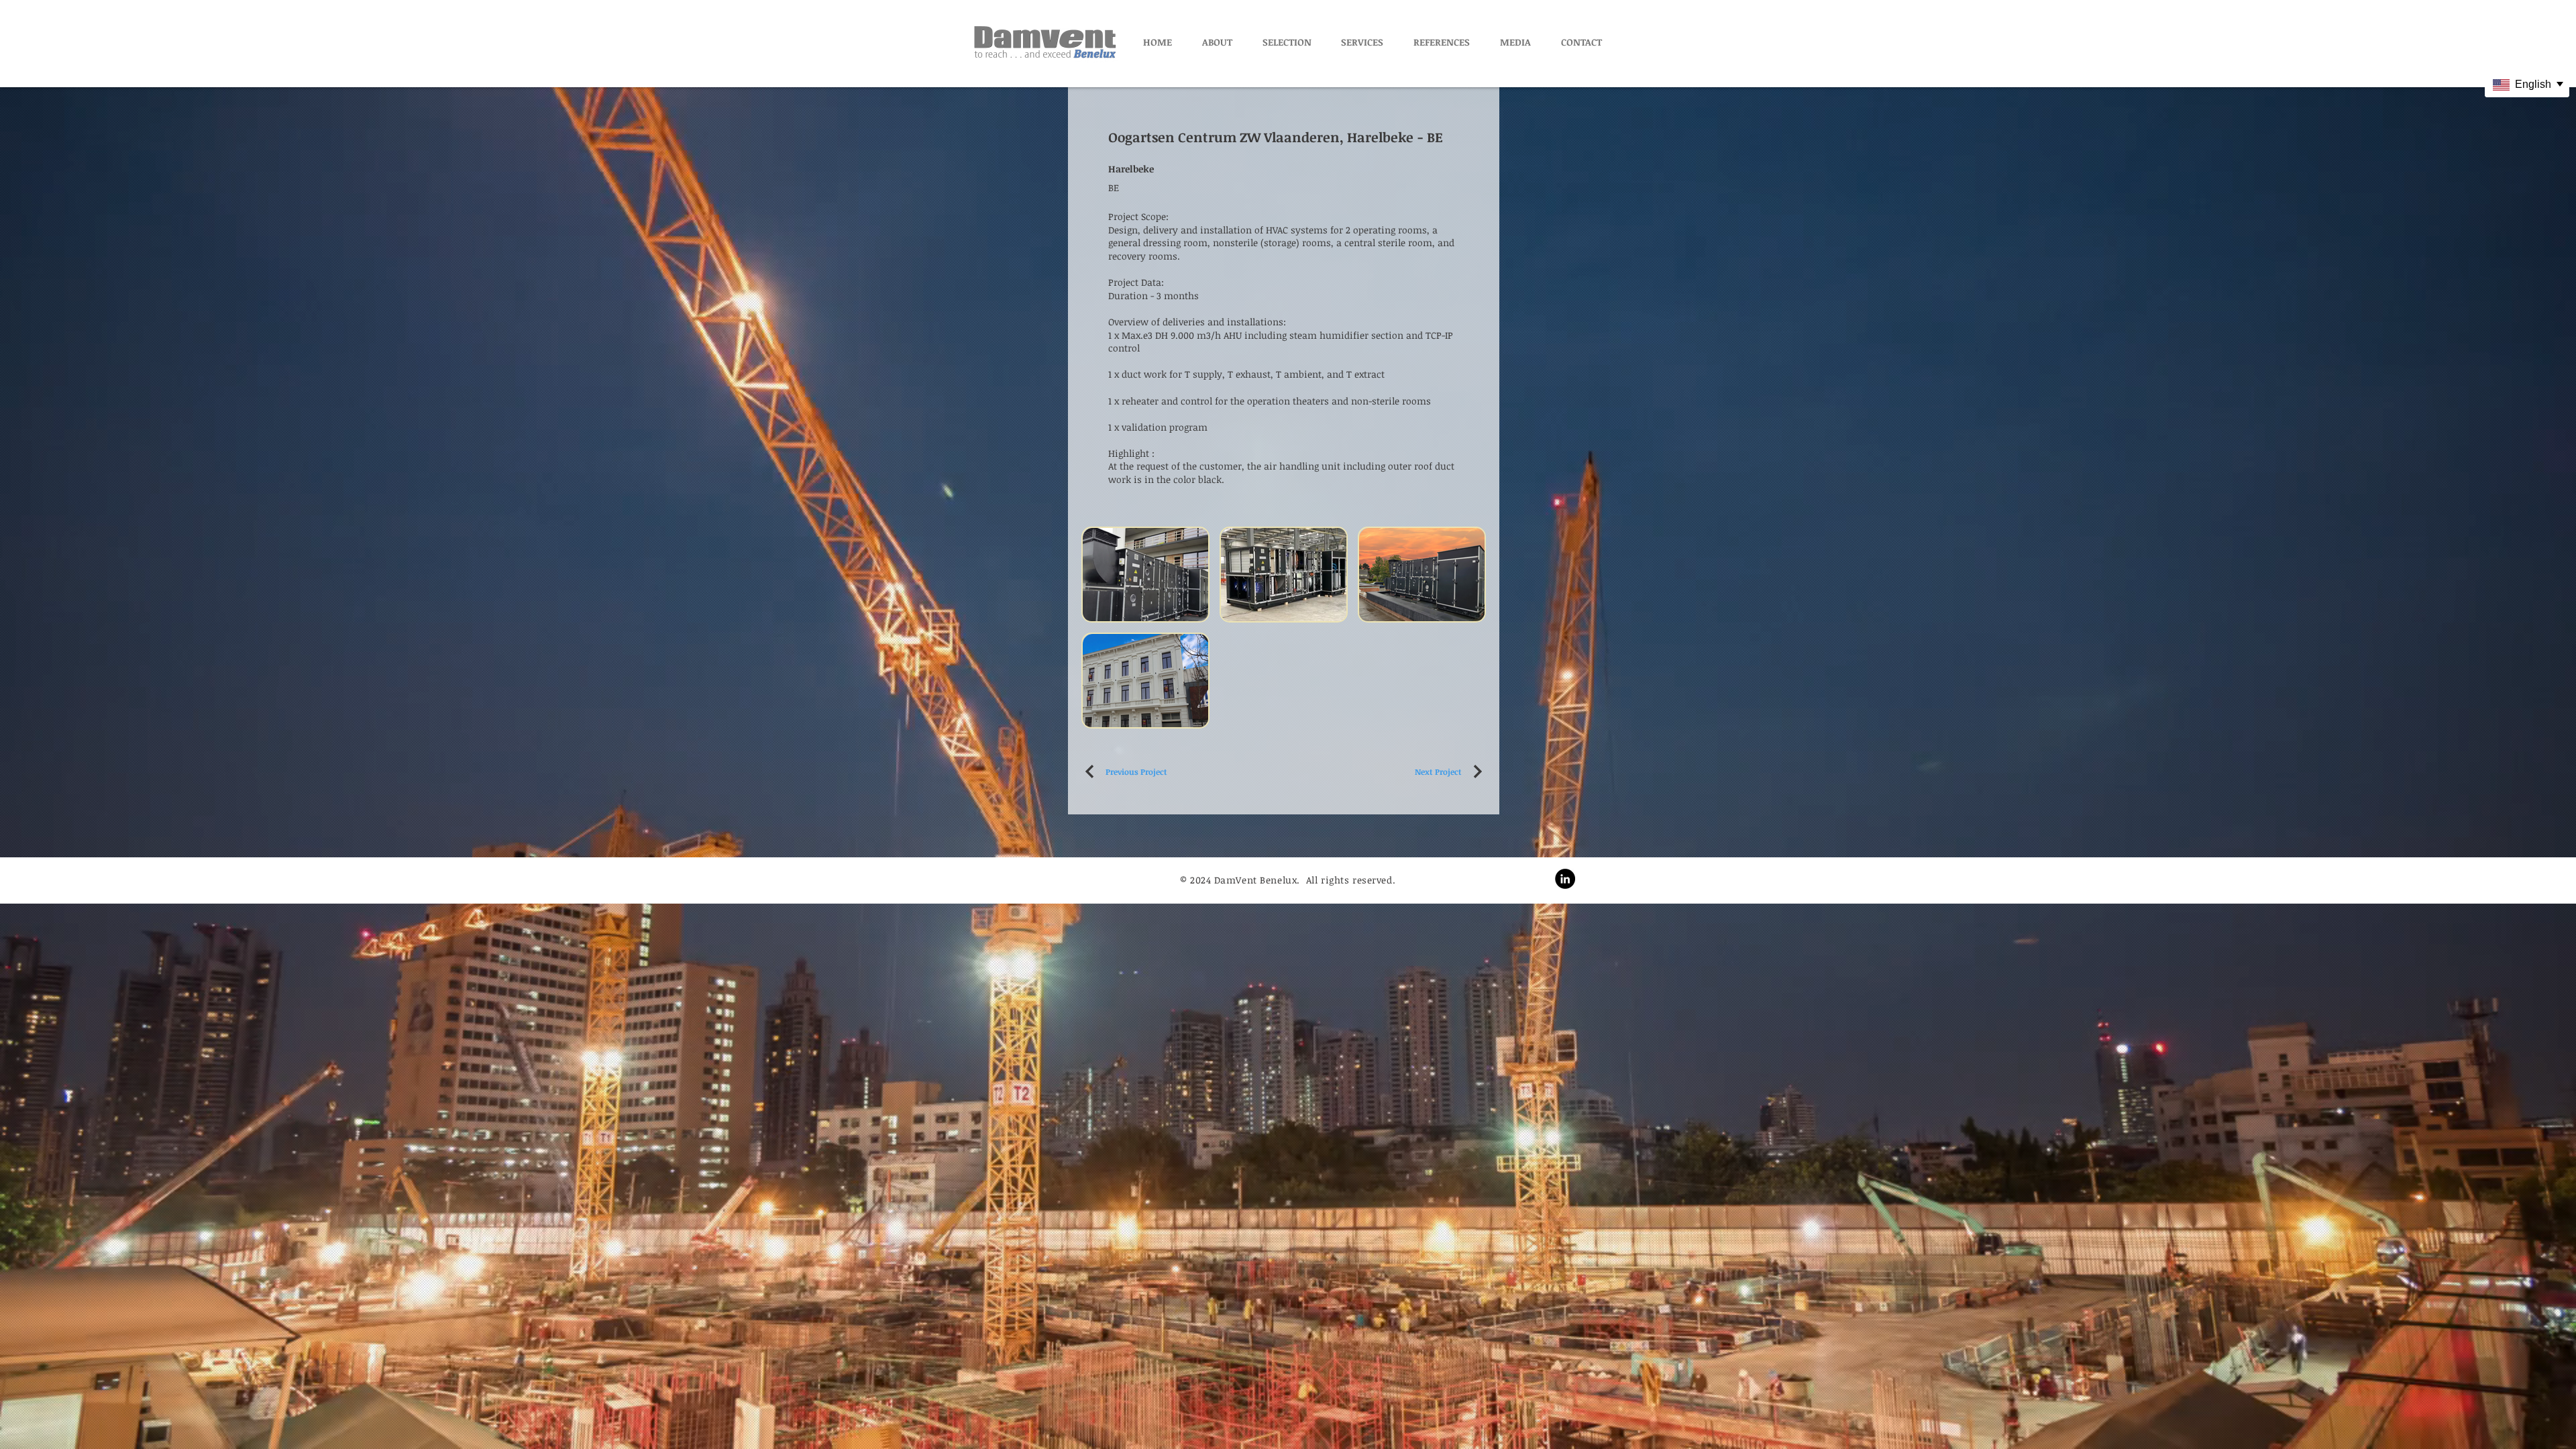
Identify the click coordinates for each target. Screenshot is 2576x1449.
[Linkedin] (1565, 879)
